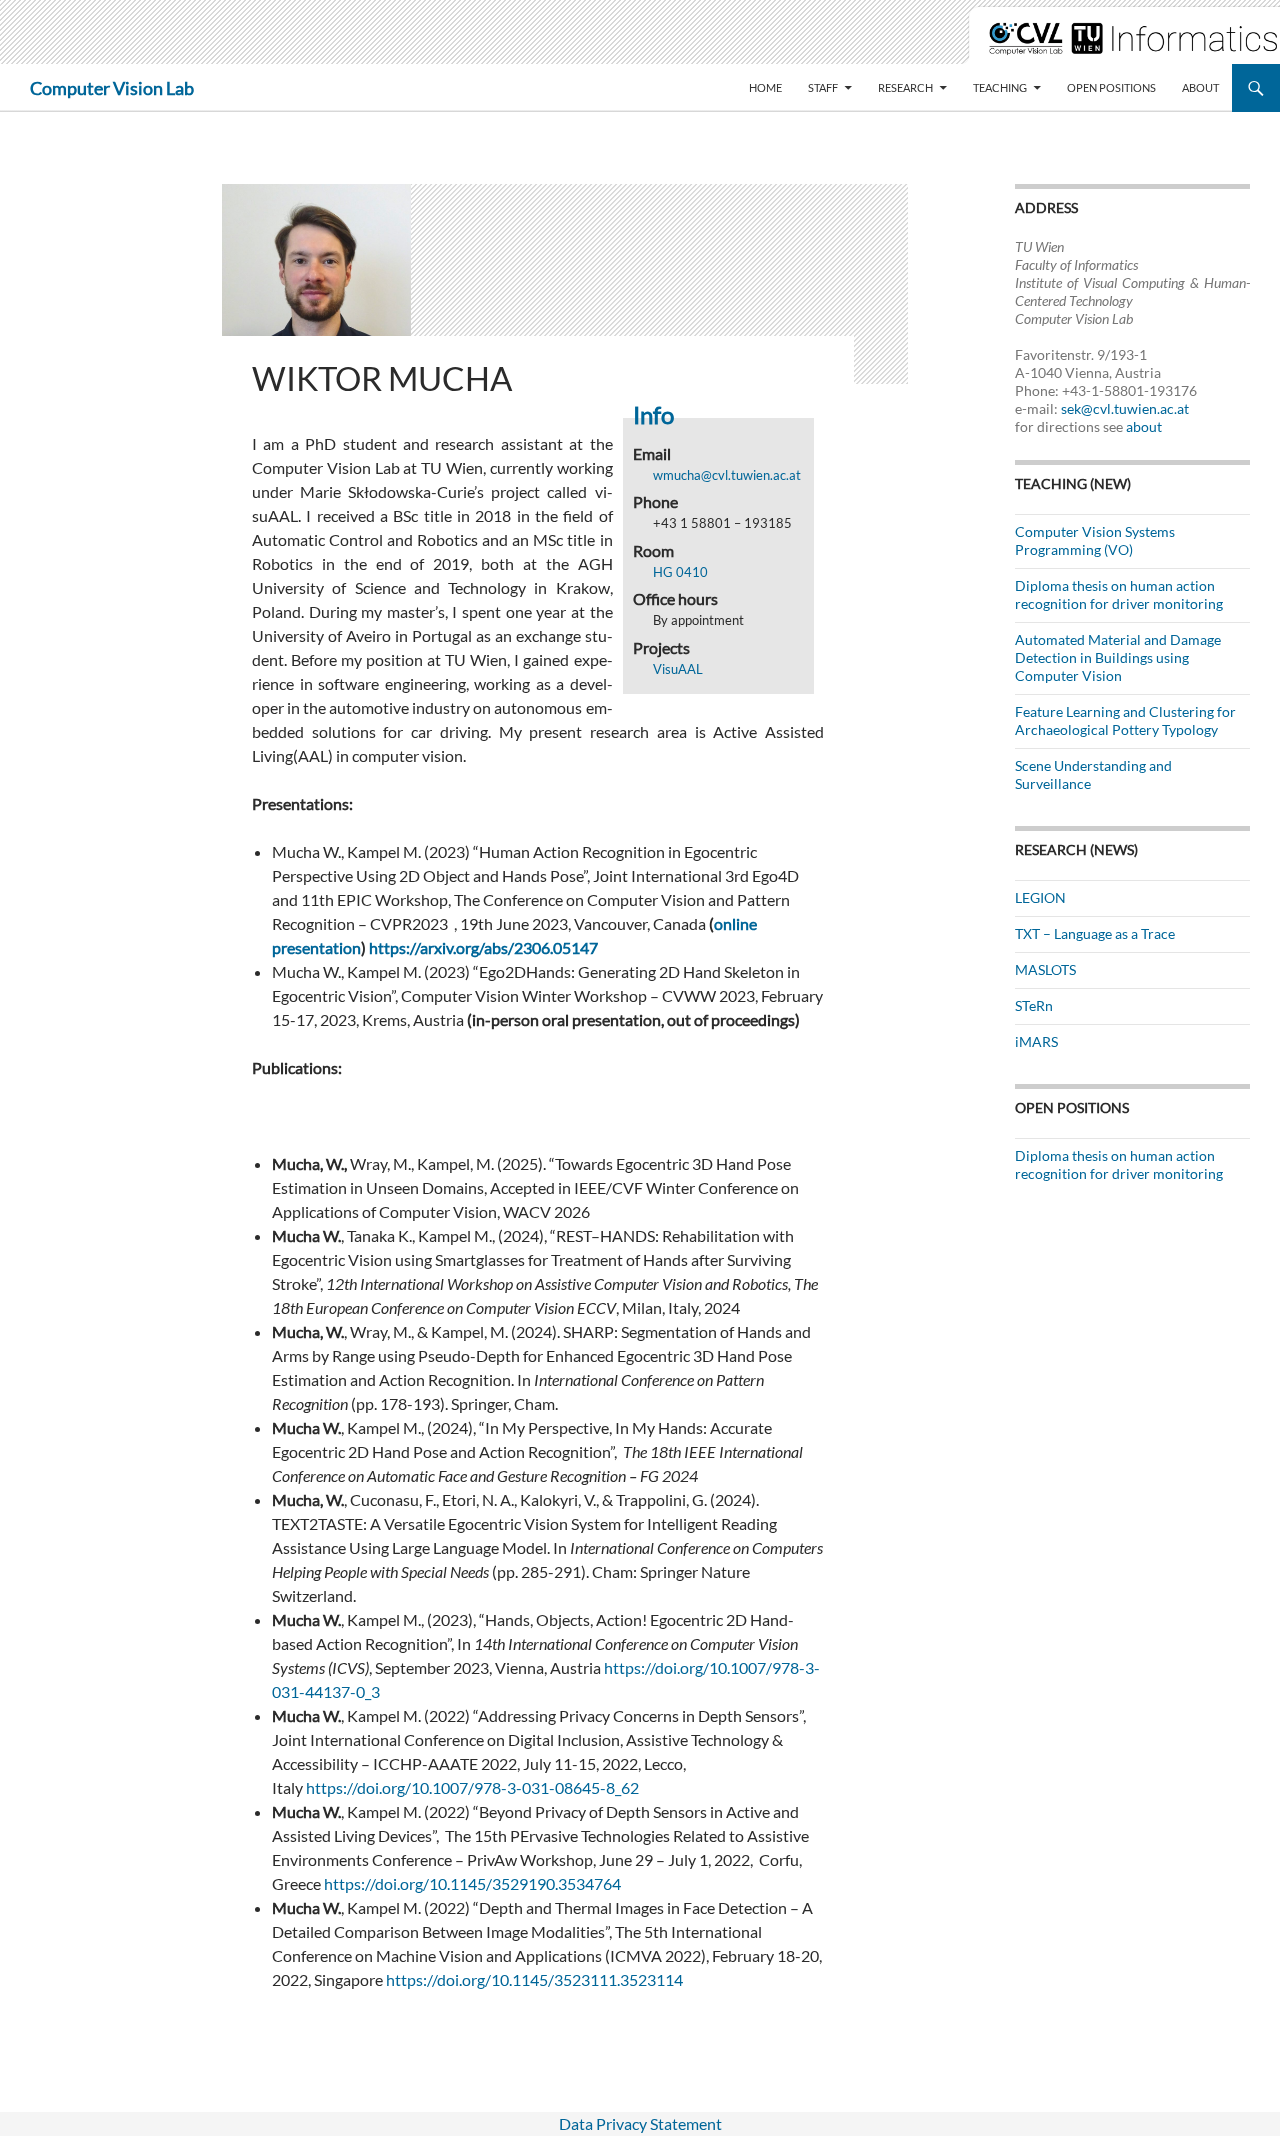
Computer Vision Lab (112, 88)
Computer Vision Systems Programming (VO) (1095, 540)
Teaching (1000, 87)
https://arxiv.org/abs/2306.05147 (483, 947)
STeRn (1034, 1005)
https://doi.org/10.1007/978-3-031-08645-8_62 (472, 1787)
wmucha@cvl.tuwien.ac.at (727, 475)
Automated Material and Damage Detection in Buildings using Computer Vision (1118, 657)
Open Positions (1111, 87)
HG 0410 (680, 572)
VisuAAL (678, 669)
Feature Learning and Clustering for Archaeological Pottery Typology (1125, 720)
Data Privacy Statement (640, 2123)
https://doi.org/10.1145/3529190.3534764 (472, 1883)
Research (905, 87)
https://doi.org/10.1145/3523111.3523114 (534, 1979)
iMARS (1036, 1041)
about (1144, 426)
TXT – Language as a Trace (1095, 933)
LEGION (1040, 897)
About (1200, 87)
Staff (823, 87)
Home (765, 87)
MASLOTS (1045, 969)
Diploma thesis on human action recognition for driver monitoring (1119, 594)
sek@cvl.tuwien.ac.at (1125, 408)
